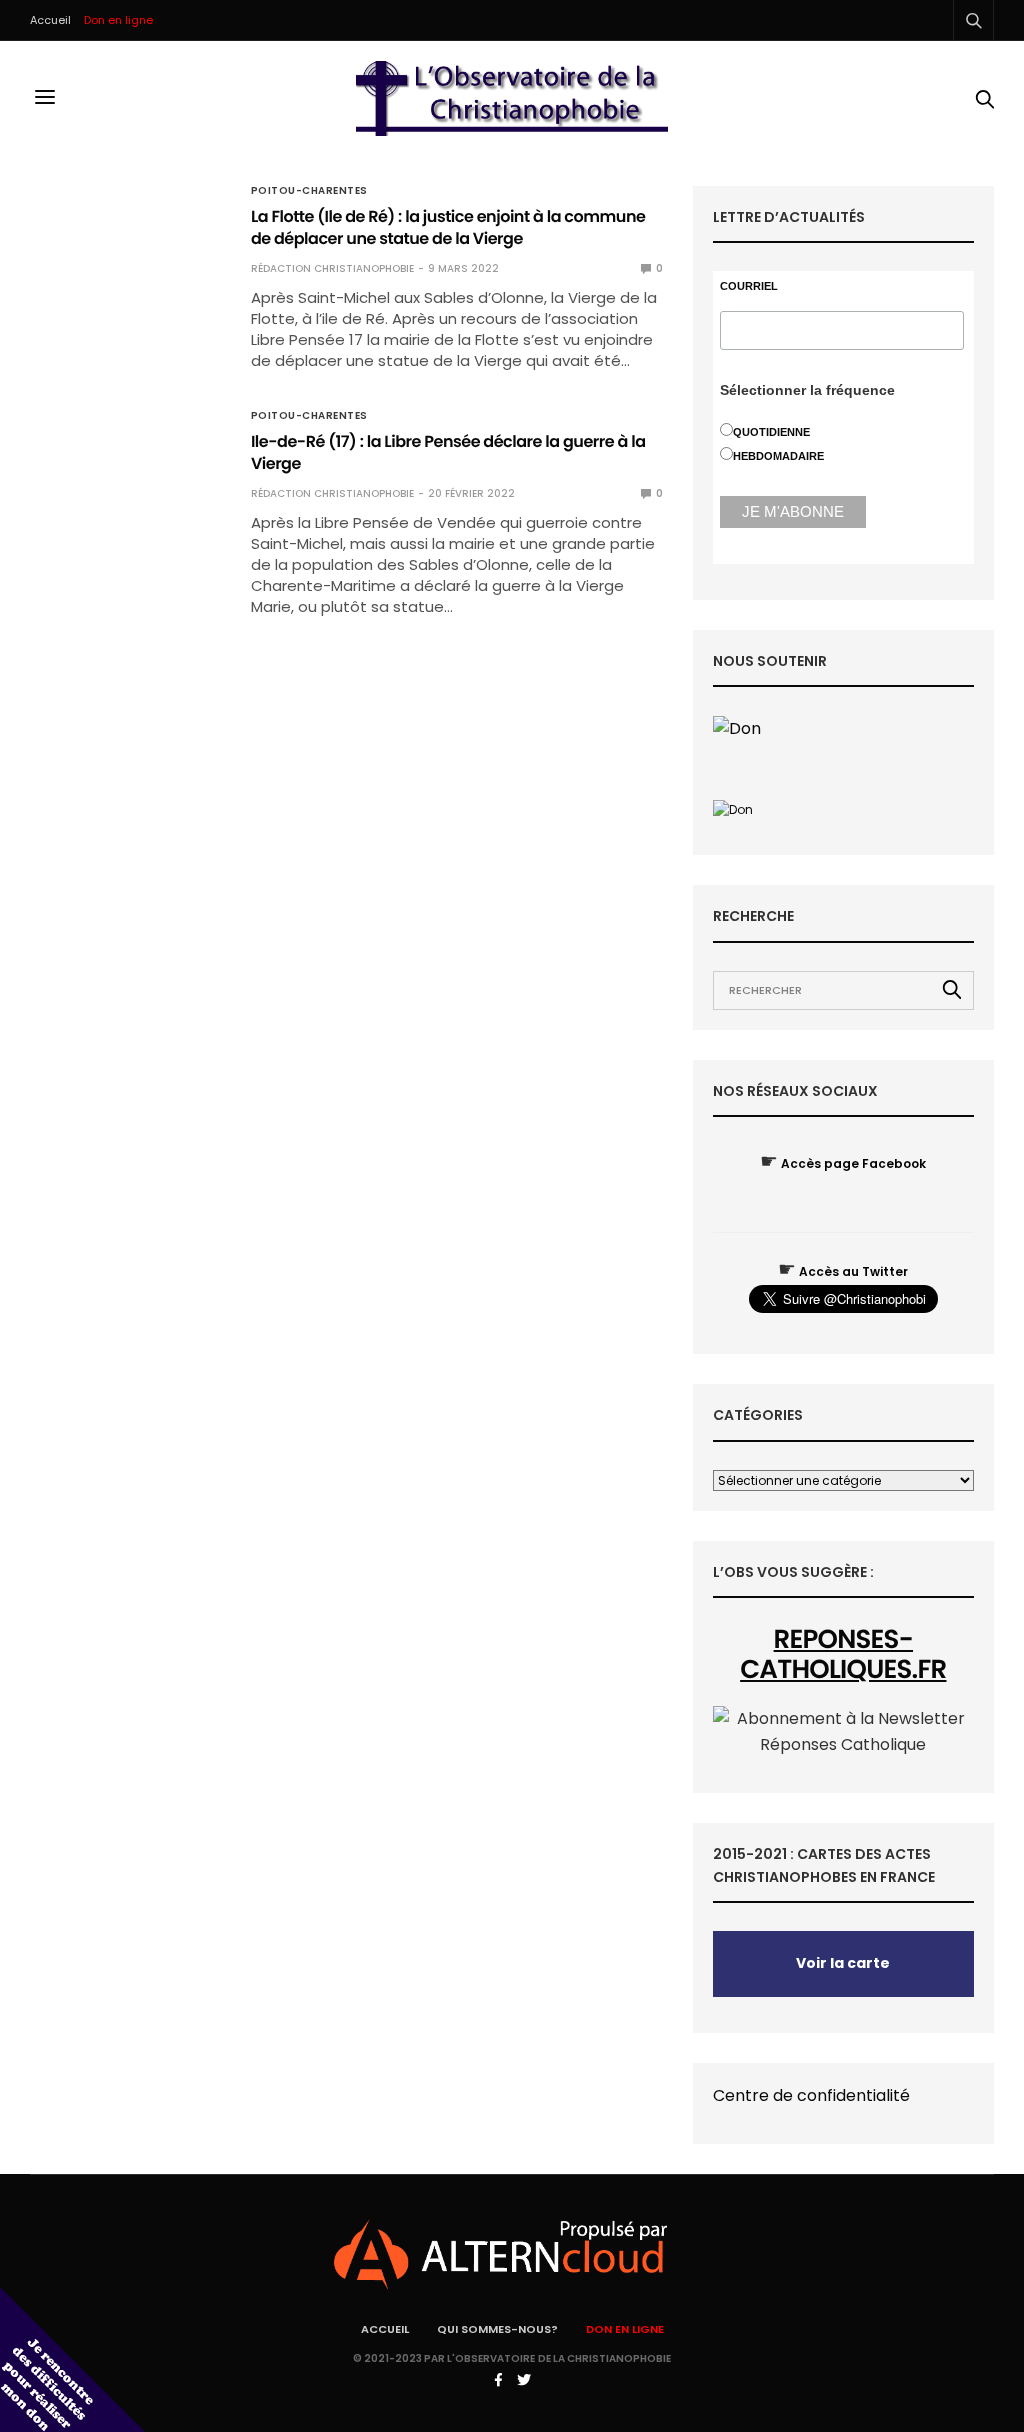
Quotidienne (771, 432)
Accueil (50, 20)
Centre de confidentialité (811, 2095)
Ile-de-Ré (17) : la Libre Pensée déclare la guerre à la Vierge (448, 452)
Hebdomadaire (778, 456)
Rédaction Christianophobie (332, 268)
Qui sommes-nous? (497, 2329)
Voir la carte (843, 1963)
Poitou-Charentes (309, 191)
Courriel (749, 286)
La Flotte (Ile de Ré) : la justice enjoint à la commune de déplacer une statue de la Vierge (448, 227)
